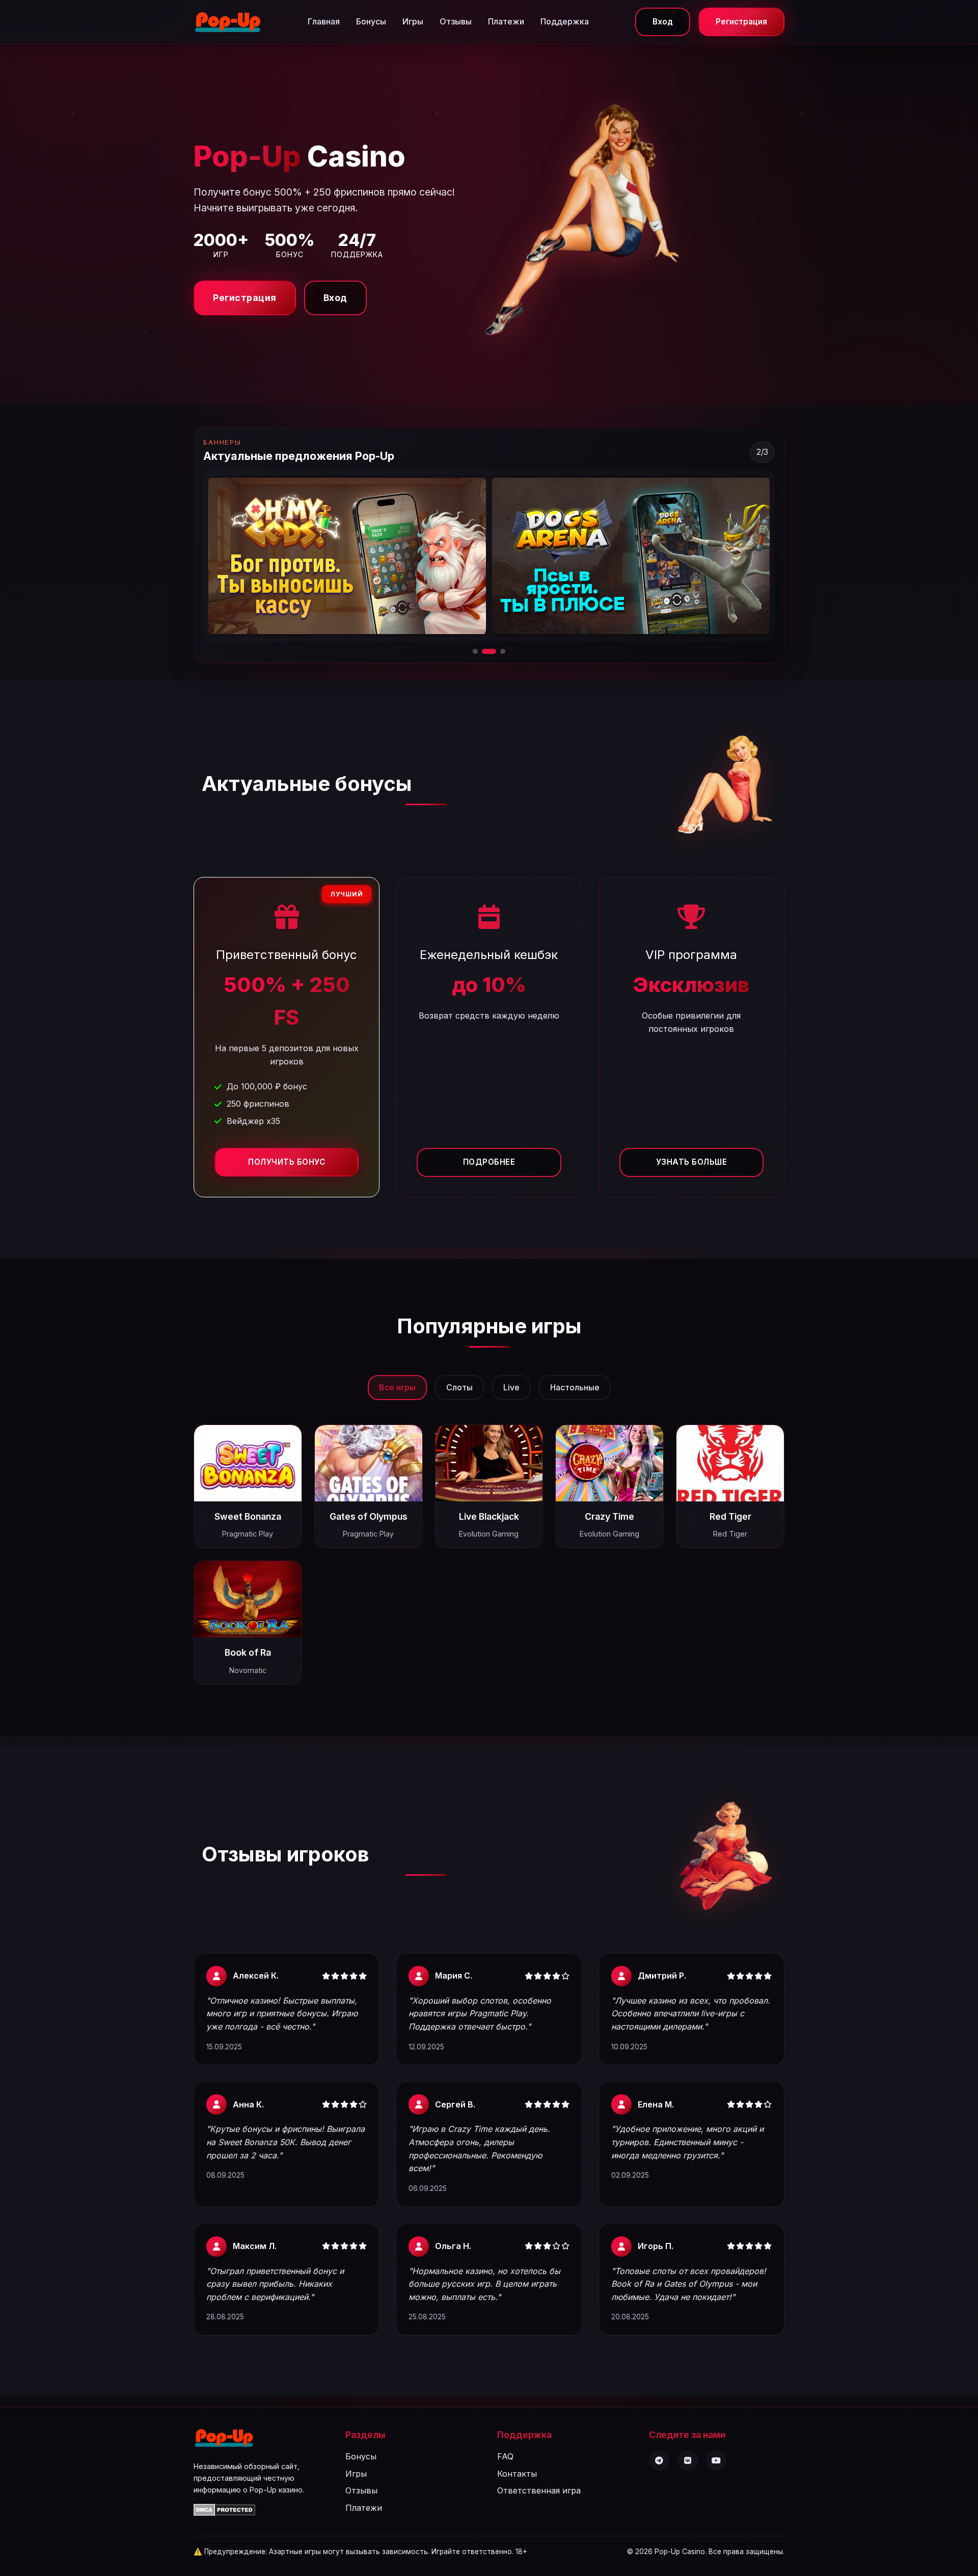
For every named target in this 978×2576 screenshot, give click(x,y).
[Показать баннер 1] (475, 651)
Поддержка (565, 21)
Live (511, 1387)
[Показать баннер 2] (484, 651)
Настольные (575, 1387)
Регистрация (741, 22)
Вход (663, 22)
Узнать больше (692, 1162)
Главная (324, 21)
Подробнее (489, 1162)
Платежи (506, 21)
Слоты (459, 1387)
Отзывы (456, 21)
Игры (413, 21)
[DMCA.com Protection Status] (224, 2513)
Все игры (397, 1387)
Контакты (517, 2474)
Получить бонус (287, 1162)
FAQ (505, 2456)
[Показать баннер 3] (498, 651)
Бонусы (371, 21)
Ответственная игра (539, 2490)
